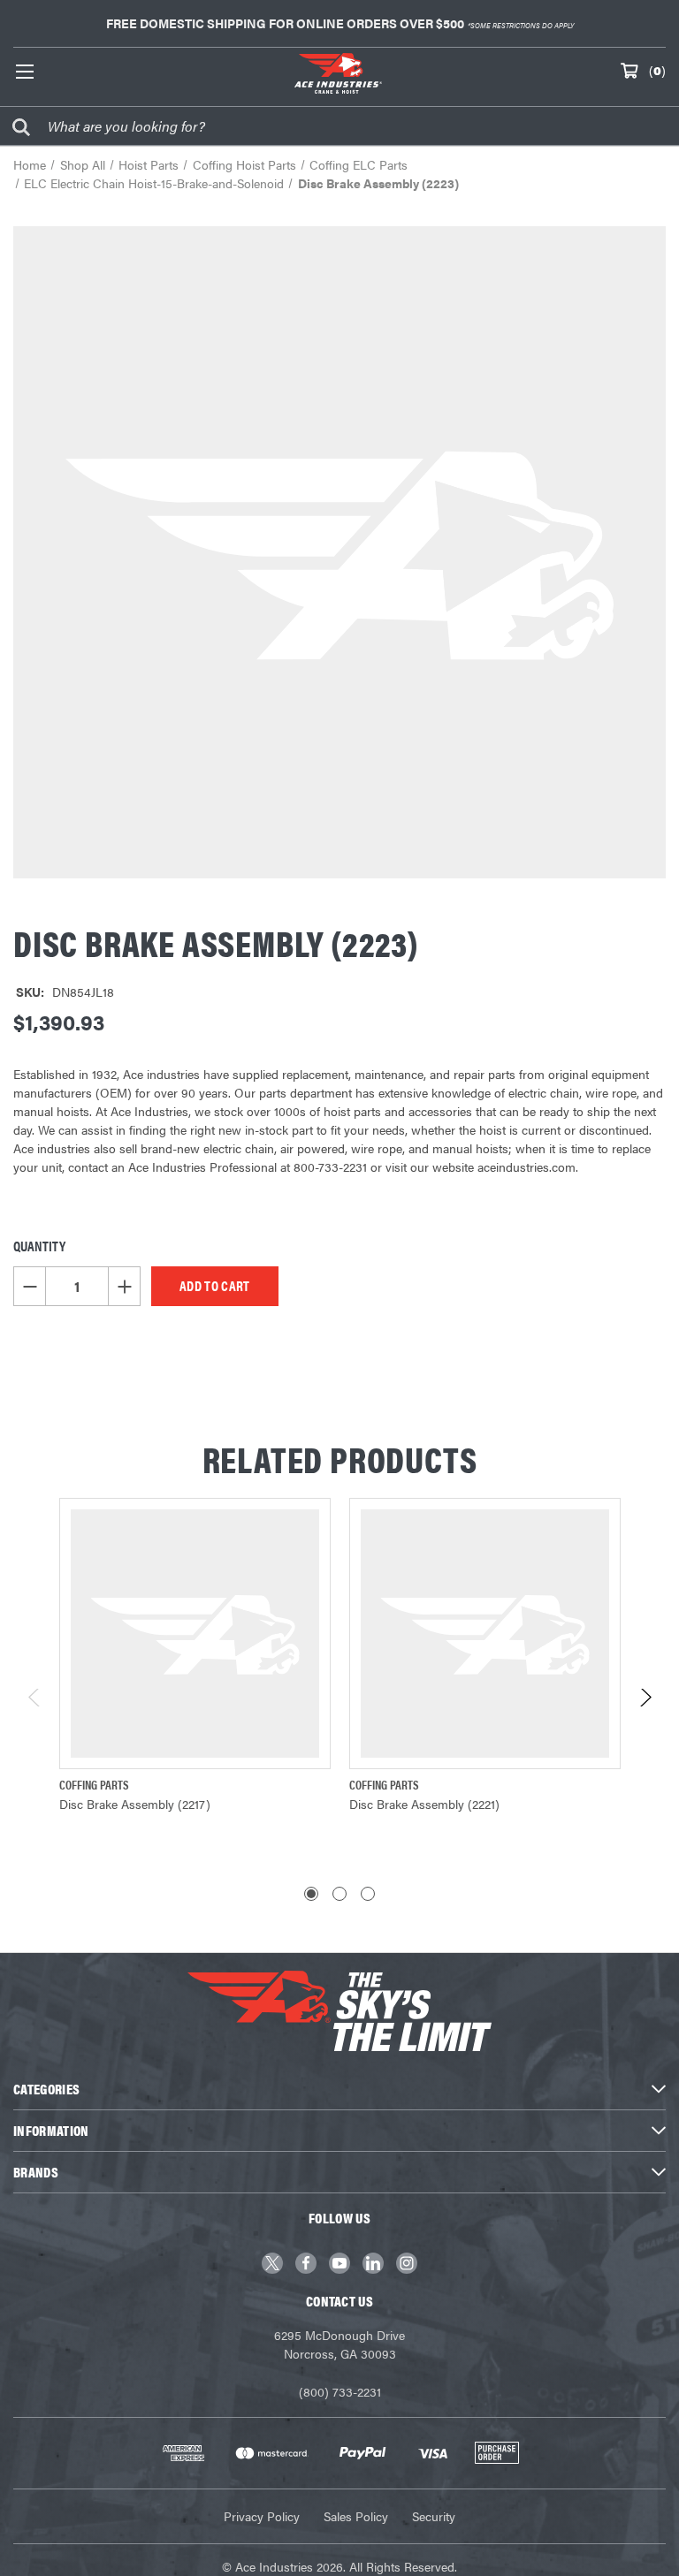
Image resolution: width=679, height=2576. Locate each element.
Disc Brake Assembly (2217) (135, 1804)
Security (434, 2516)
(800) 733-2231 (340, 2391)
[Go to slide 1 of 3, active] (311, 1894)
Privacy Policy (262, 2516)
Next (645, 1702)
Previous (35, 1702)
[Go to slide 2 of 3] (339, 1894)
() (657, 70)
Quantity (39, 1246)
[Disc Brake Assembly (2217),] (195, 1634)
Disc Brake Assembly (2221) (424, 1804)
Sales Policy (356, 2516)
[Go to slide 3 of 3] (368, 1894)
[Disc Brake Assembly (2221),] (485, 1634)
